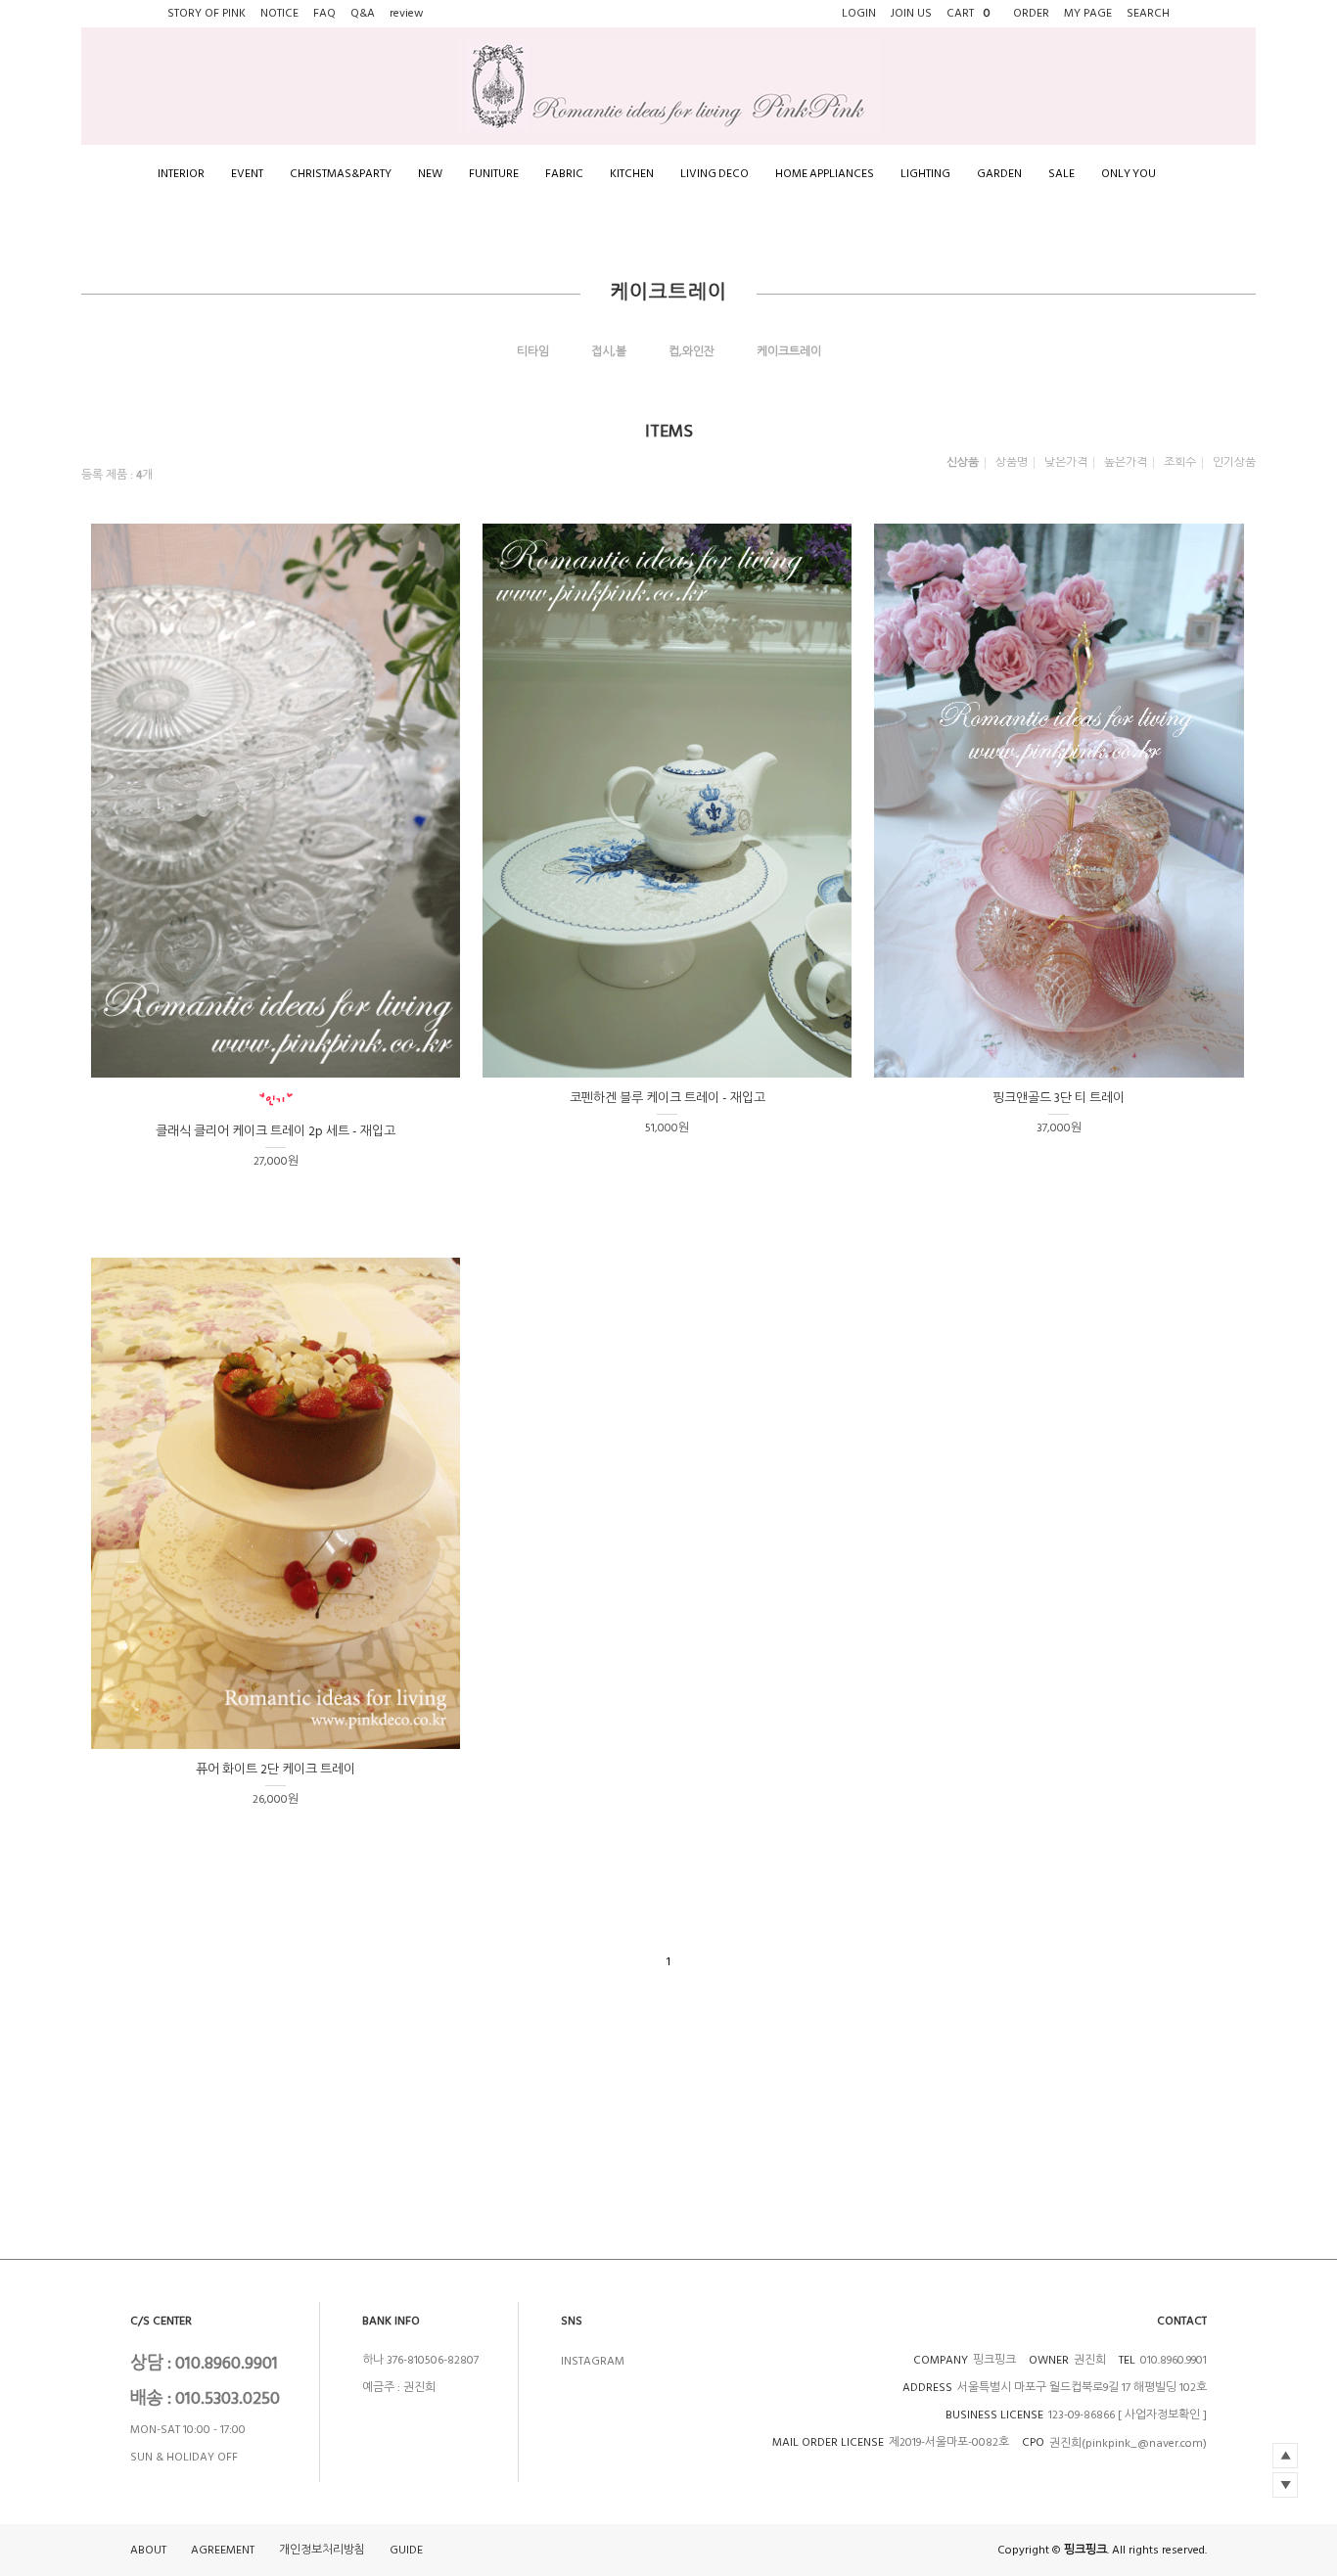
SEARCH (1148, 13)
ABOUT (148, 2551)
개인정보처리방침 (322, 2551)
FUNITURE (494, 174)
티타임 (533, 352)
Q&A (363, 13)
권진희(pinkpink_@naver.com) (1128, 2443)
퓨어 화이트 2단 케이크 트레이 (276, 1770)
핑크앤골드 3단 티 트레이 (1059, 1098)
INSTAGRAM (593, 2361)
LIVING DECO (715, 174)
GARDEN (999, 174)
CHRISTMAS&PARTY (341, 174)
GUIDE (406, 2551)
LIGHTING (925, 174)
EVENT (247, 174)
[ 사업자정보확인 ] (1162, 2415)
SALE (1061, 174)
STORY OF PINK (207, 13)
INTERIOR (181, 174)
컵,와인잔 (692, 352)
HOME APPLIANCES (825, 174)
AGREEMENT (223, 2551)
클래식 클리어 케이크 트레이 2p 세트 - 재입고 (276, 1131)
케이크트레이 (789, 352)
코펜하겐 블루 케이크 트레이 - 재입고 (668, 1098)
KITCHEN (632, 174)
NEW (430, 174)
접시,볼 (609, 352)
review (407, 13)
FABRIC (564, 174)
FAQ (324, 13)
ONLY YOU (1129, 174)
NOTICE (279, 13)
